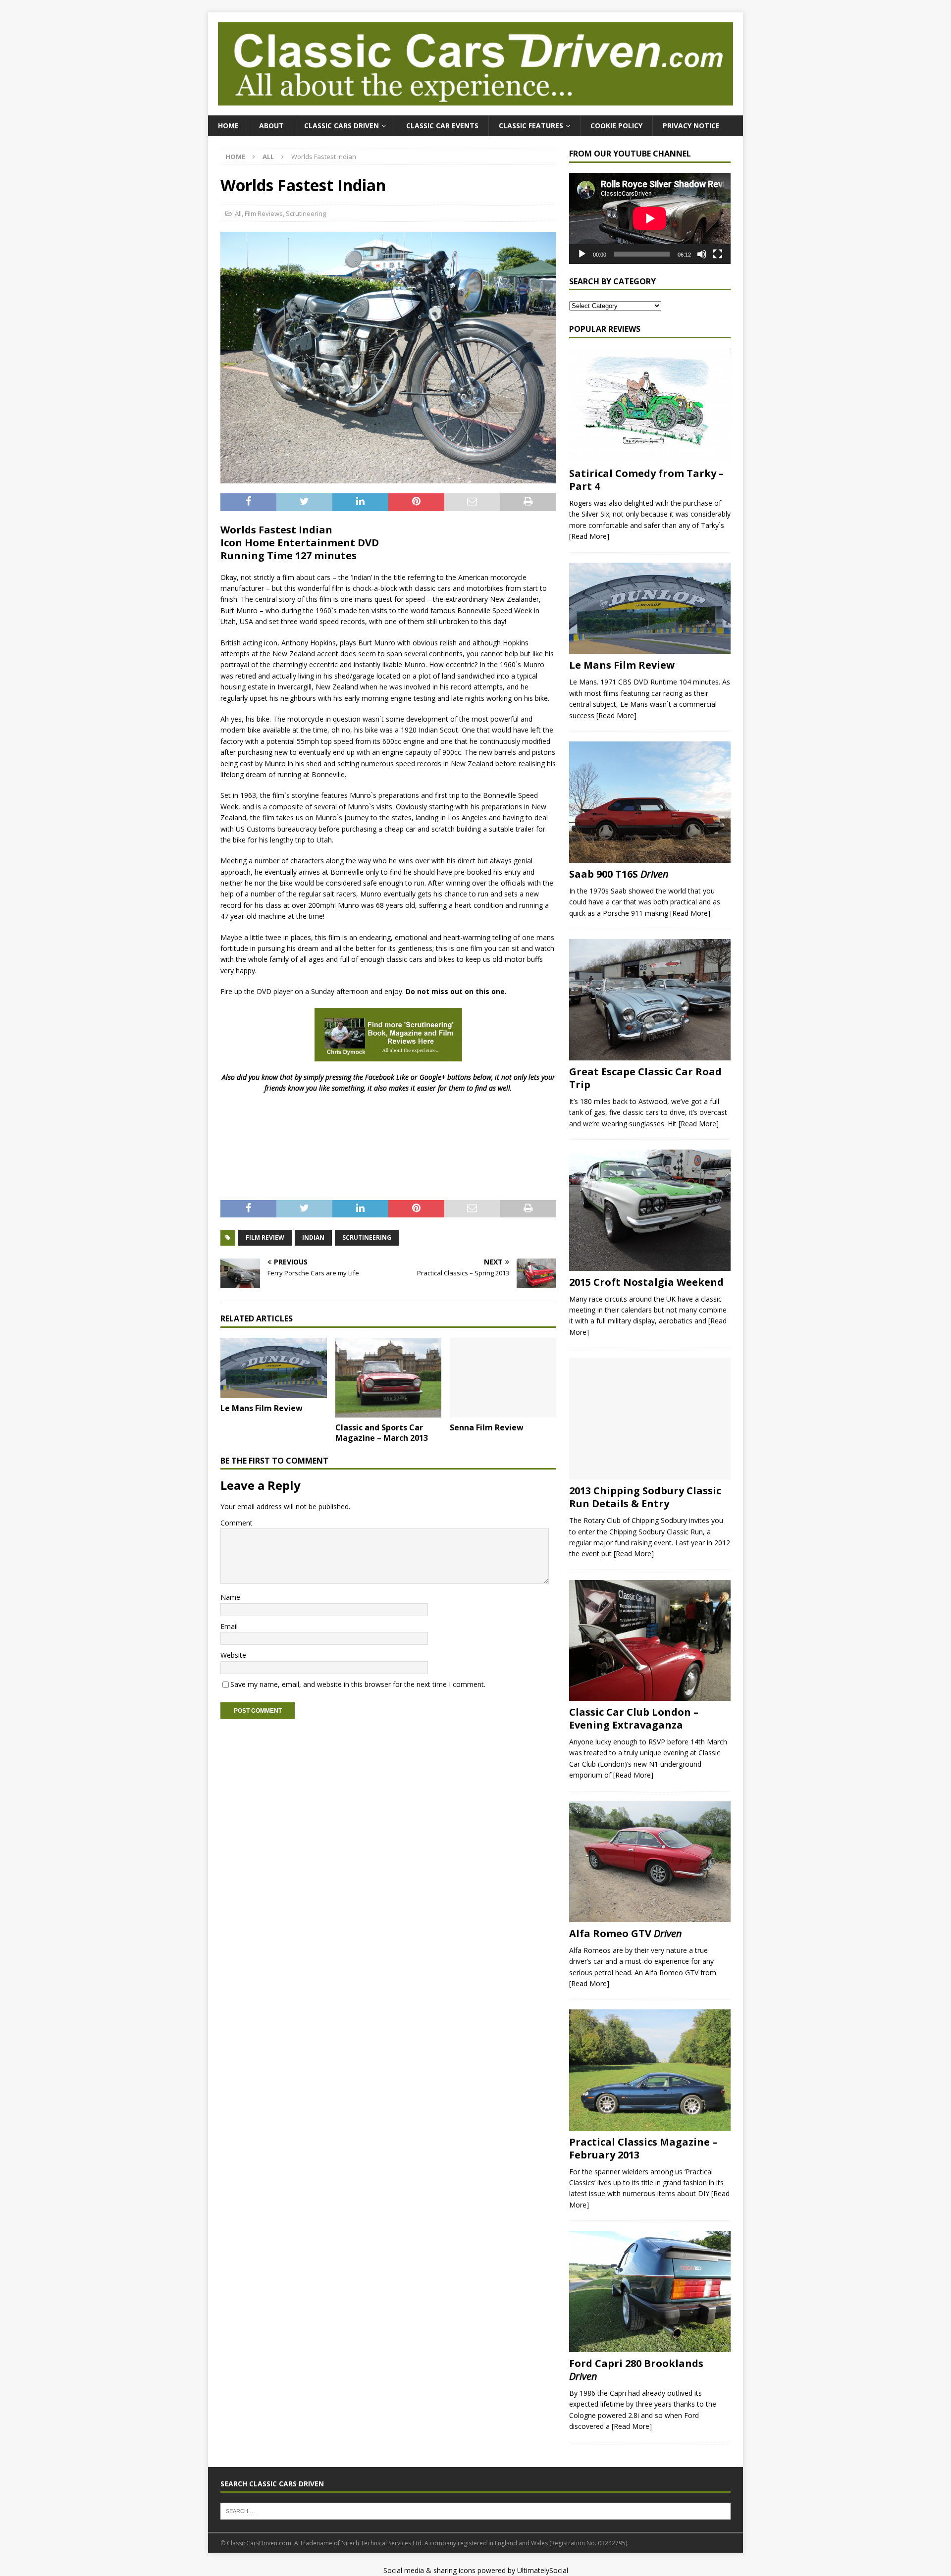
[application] (650, 218)
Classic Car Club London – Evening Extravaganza (634, 1718)
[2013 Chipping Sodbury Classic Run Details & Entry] (650, 1419)
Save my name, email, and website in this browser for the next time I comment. (358, 1684)
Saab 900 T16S (619, 874)
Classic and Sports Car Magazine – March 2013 (382, 1433)
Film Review (265, 1237)
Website (233, 1655)
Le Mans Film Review (262, 1408)
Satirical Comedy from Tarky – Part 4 (646, 480)
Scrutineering (306, 213)
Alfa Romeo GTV (626, 1933)
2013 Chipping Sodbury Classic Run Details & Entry (645, 1497)
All (238, 213)
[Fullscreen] (718, 254)
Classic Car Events (442, 126)
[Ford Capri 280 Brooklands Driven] (650, 2291)
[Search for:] (475, 2510)
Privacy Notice (691, 126)
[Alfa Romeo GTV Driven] (650, 1862)
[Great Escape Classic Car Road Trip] (650, 1000)
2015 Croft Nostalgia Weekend (646, 1282)
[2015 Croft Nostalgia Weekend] (650, 1210)
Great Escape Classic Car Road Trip (645, 1078)
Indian (313, 1237)
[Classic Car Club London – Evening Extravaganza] (650, 1640)
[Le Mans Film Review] (274, 1368)
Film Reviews (264, 213)
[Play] (582, 254)
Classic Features (531, 126)
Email (229, 1626)
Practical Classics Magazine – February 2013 (643, 2148)
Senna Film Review (487, 1427)
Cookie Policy (616, 126)
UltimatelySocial (543, 2570)
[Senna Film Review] (503, 1378)
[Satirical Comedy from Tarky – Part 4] (650, 405)
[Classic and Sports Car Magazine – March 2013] (389, 1378)
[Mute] (702, 254)
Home (228, 126)
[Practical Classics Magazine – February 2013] (650, 2070)
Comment (237, 1523)
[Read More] (589, 536)
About (271, 126)
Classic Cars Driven (342, 126)
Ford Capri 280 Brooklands (636, 2370)
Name (230, 1597)
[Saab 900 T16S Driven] (650, 802)
